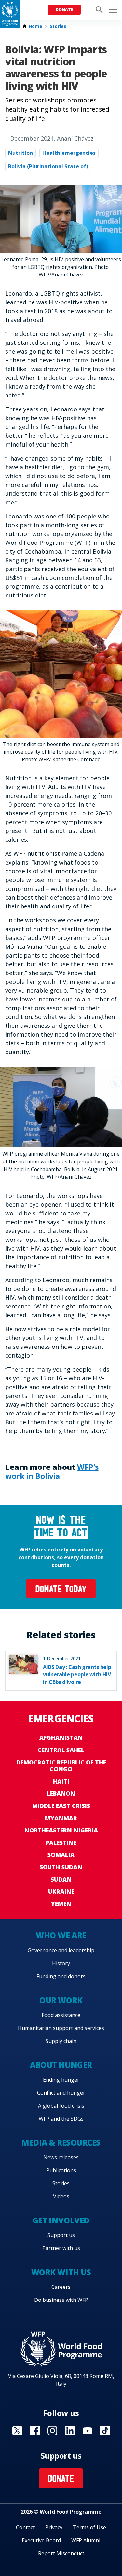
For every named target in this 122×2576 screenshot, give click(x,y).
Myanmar (61, 1818)
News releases (61, 2157)
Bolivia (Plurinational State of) (48, 166)
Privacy (54, 2527)
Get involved (61, 2220)
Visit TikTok (105, 2431)
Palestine (61, 1843)
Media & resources (61, 2143)
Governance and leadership (61, 1950)
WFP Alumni (86, 2540)
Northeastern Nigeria (61, 1830)
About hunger (61, 2065)
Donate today (61, 1590)
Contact (25, 2527)
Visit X (17, 2431)
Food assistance (61, 2015)
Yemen (61, 1904)
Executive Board (41, 2540)
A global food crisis (61, 2106)
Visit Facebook (35, 2431)
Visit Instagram (52, 2431)
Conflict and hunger (61, 2093)
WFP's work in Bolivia (52, 1471)
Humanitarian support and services (61, 2028)
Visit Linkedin (70, 2431)
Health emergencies (69, 153)
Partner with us (61, 2248)
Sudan (61, 1879)
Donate (64, 10)
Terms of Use (89, 2527)
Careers (61, 2287)
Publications (61, 2170)
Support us (61, 2235)
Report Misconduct (61, 2553)
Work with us (61, 2272)
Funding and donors (61, 1976)
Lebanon (61, 1793)
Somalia (61, 1855)
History (61, 1963)
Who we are (61, 1935)
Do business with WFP (61, 2300)
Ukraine (61, 1891)
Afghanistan (61, 1737)
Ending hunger (61, 2080)
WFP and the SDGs (61, 2119)
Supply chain (61, 2041)
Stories (58, 26)
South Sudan (61, 1867)
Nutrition (20, 153)
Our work (61, 2000)
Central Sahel (61, 1750)
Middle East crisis (61, 1806)
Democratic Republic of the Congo (61, 1766)
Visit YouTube (88, 2431)
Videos (61, 2196)
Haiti (61, 1781)
